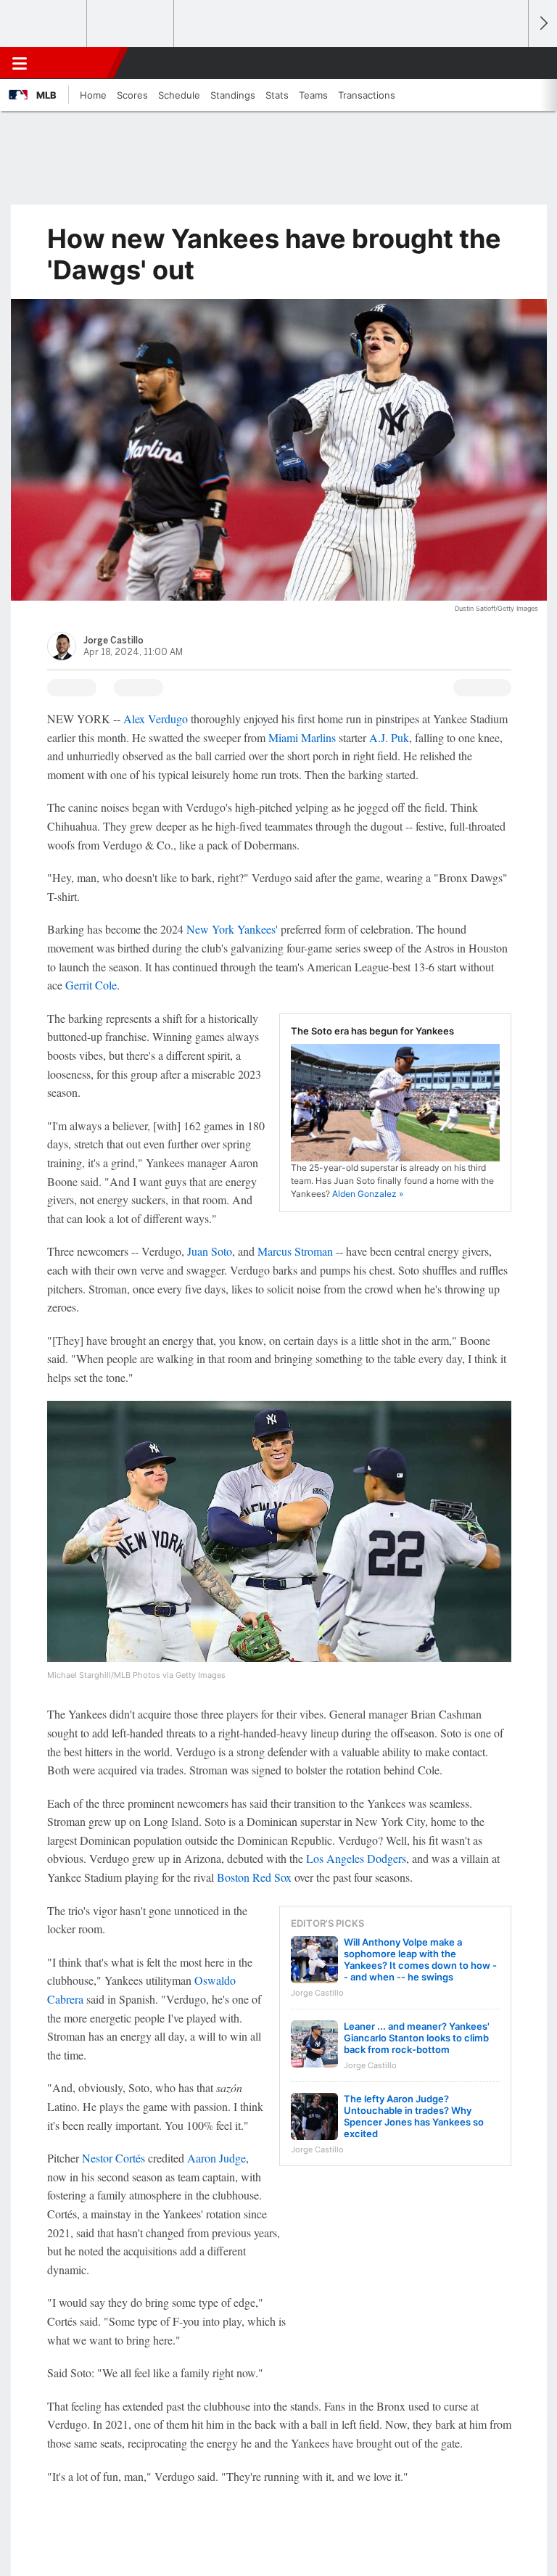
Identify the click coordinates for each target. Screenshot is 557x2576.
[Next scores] (542, 24)
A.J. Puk (389, 737)
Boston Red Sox (254, 1877)
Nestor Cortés (114, 2158)
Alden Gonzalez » (368, 1194)
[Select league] (44, 24)
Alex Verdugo (156, 719)
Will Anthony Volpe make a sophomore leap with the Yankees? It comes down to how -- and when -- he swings (420, 1959)
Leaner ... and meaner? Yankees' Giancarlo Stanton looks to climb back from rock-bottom (417, 2038)
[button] (509, 63)
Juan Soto (210, 1251)
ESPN (78, 63)
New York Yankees (231, 929)
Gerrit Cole (91, 985)
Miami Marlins (302, 737)
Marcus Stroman (295, 1251)
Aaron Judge (216, 2158)
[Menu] (20, 63)
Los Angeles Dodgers (356, 1858)
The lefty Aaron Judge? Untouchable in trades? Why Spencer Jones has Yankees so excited (414, 2116)
